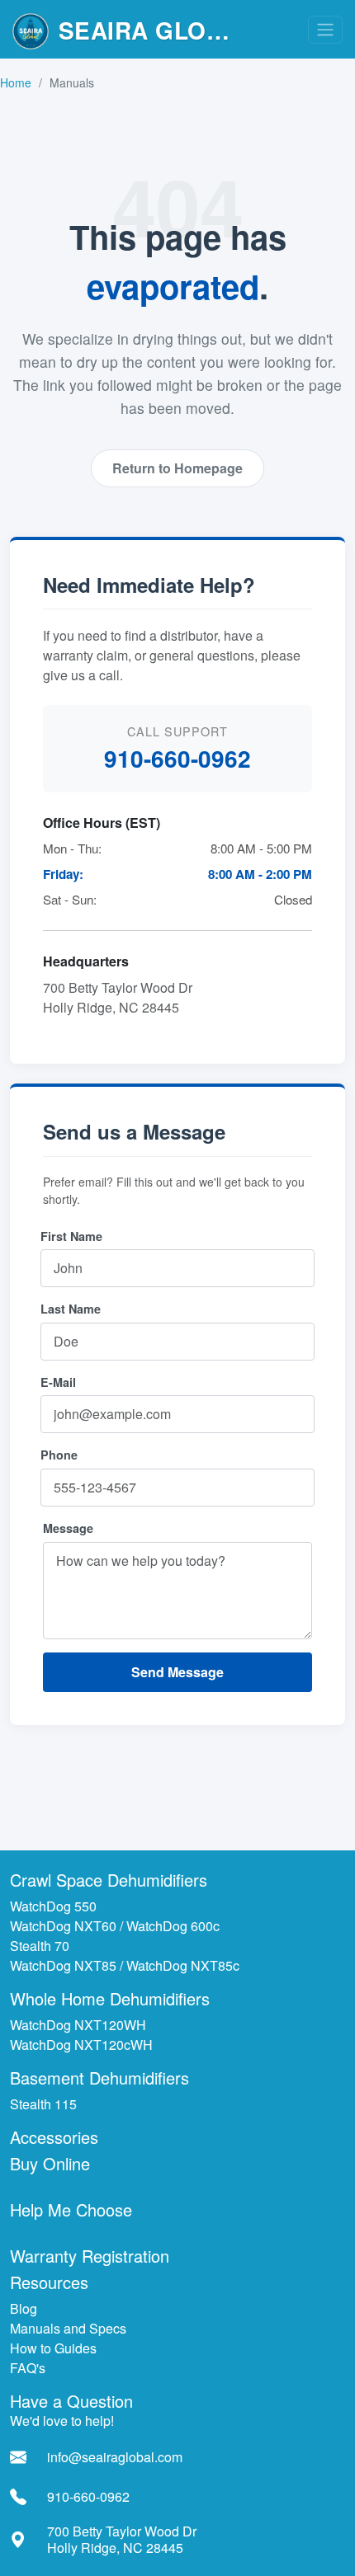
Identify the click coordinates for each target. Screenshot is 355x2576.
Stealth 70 (40, 1946)
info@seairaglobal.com (115, 2457)
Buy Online (50, 2163)
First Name (71, 1236)
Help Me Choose (71, 2209)
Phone (59, 1455)
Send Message (177, 1672)
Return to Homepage (177, 468)
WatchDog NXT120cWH (81, 2045)
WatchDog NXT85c (183, 1965)
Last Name (71, 1309)
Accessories (54, 2137)
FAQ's (28, 2368)
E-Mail (58, 1382)
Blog (24, 2308)
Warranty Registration (90, 2256)
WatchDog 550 (53, 1906)
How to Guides (53, 2348)
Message (68, 1528)
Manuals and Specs (68, 2328)
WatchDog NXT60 (63, 1926)
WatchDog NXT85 (63, 1965)
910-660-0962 (177, 758)
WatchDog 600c (173, 1926)
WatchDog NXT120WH (78, 2025)
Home (16, 82)
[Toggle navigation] (325, 30)
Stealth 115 (43, 2104)
